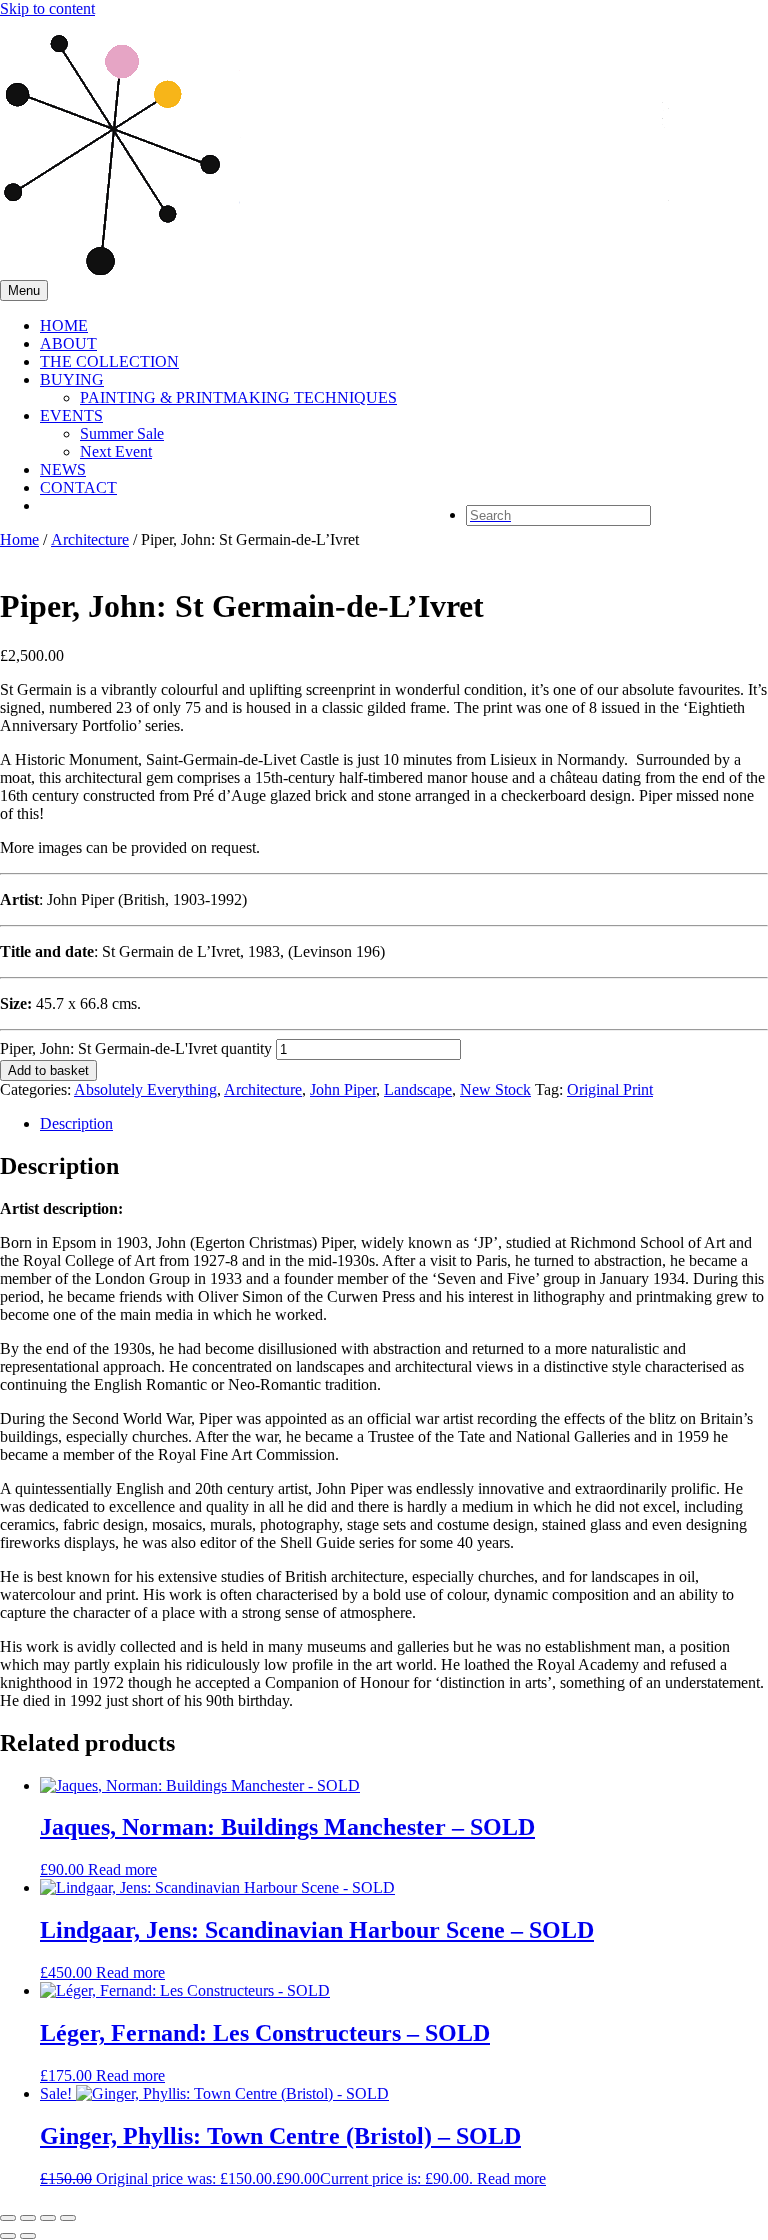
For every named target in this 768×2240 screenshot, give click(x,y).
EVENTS (71, 415)
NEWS (63, 469)
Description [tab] (76, 1123)
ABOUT (68, 343)
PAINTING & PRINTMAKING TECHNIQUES (238, 397)
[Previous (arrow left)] (8, 2236)
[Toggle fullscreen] (28, 2218)
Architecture (90, 539)
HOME (64, 325)
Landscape (418, 1089)
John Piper (343, 1089)
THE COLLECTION (109, 361)
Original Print (610, 1089)
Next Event (116, 451)
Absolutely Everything (145, 1089)
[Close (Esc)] (68, 2218)
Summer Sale (122, 433)
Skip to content (47, 8)
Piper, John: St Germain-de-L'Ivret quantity (136, 1048)
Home (19, 539)
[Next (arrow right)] (28, 2236)
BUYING (72, 379)
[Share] (48, 2218)
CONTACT (78, 487)
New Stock (495, 1089)
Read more (122, 1869)
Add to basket (48, 1070)
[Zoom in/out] (8, 2218)
